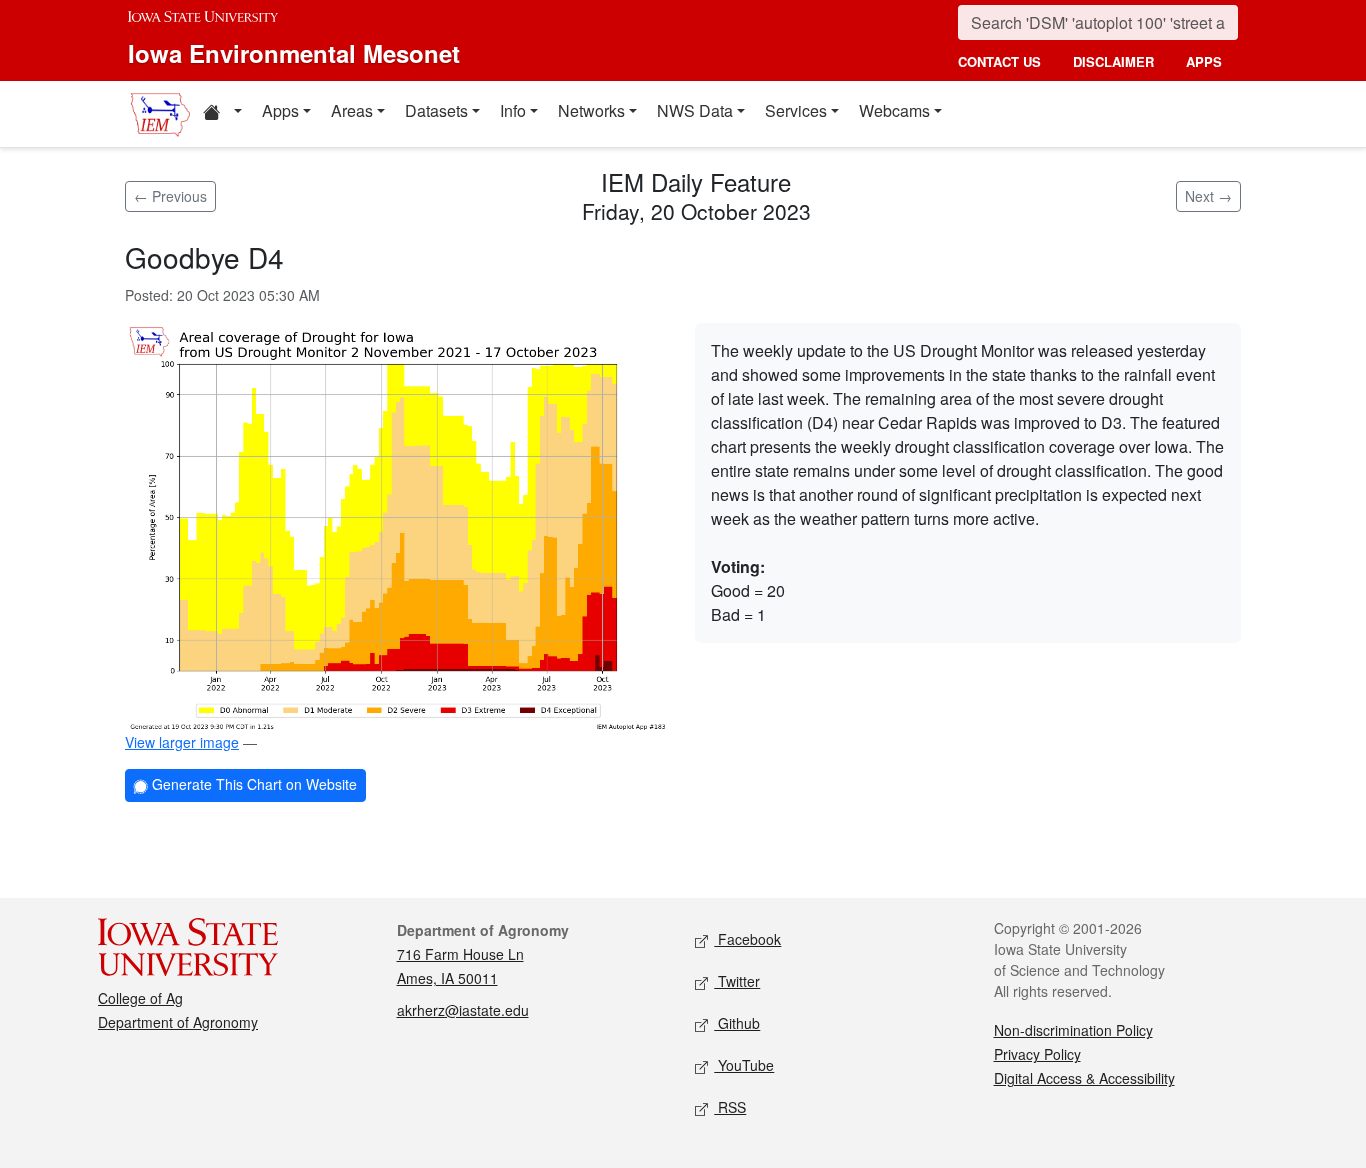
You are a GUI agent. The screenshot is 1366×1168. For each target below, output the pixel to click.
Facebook (747, 939)
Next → (1208, 196)
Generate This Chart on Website (252, 784)
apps (1204, 61)
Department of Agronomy (178, 1022)
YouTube (744, 1065)
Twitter (737, 981)
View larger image (182, 742)
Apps (280, 110)
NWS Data (695, 110)
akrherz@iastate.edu (463, 1010)
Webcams (894, 110)
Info (513, 110)
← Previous (170, 196)
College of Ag (140, 998)
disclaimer (1113, 61)
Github (737, 1023)
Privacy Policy (1037, 1054)
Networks (591, 110)
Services (796, 110)
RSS (730, 1107)
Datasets (436, 110)
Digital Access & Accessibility (1084, 1078)
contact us (999, 61)
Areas (352, 110)
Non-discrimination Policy (1073, 1030)
